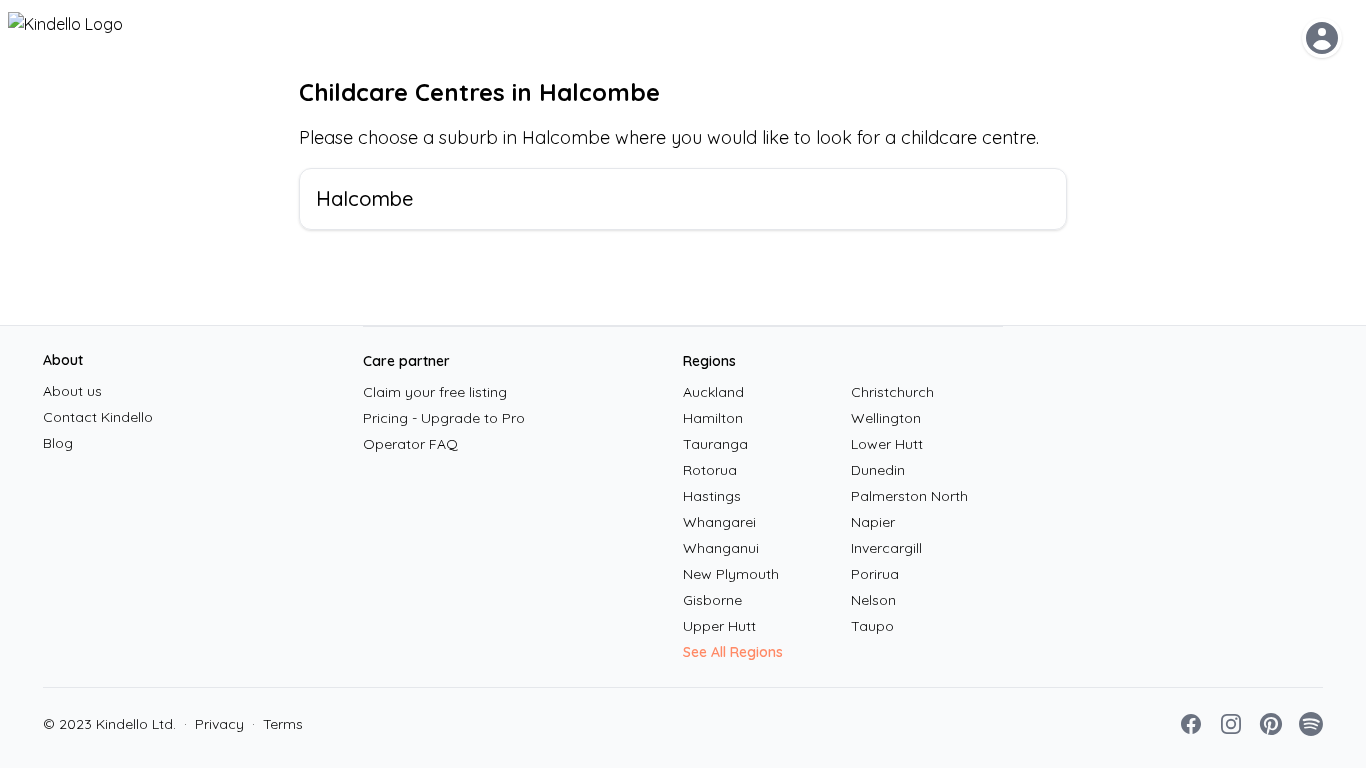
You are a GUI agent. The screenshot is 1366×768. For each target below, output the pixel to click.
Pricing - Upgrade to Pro (444, 418)
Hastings (712, 496)
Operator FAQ (410, 444)
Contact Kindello (98, 417)
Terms (277, 724)
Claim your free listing (435, 392)
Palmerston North (909, 496)
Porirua (875, 574)
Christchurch (892, 392)
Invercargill (886, 548)
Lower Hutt (887, 444)
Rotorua (710, 470)
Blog (58, 443)
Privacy (214, 724)
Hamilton (713, 418)
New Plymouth (731, 574)
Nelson (873, 600)
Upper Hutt (719, 626)
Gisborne (712, 600)
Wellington (886, 418)
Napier (873, 522)
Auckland (713, 392)
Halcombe (364, 198)
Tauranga (715, 444)
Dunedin (878, 470)
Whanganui (721, 548)
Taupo (872, 626)
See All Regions (733, 652)
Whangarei (719, 522)
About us (72, 391)
